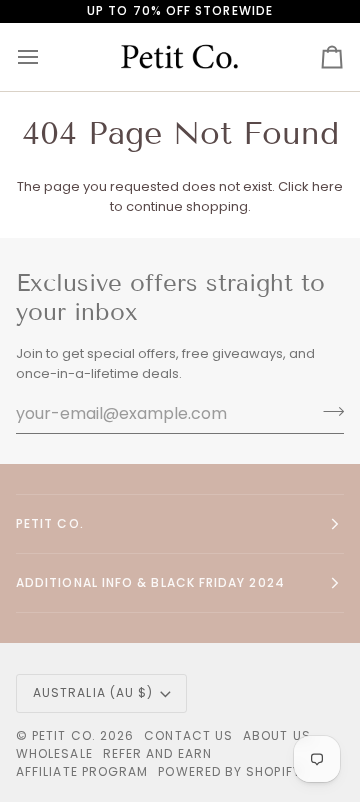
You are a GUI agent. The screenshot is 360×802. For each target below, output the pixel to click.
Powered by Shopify (229, 771)
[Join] (327, 411)
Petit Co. (64, 735)
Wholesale (54, 753)
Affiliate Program (82, 771)
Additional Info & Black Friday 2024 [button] (150, 582)
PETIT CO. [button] (50, 523)
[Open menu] (46, 57)
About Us (277, 735)
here (327, 186)
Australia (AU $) (93, 692)
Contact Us (188, 735)
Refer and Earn (157, 753)
